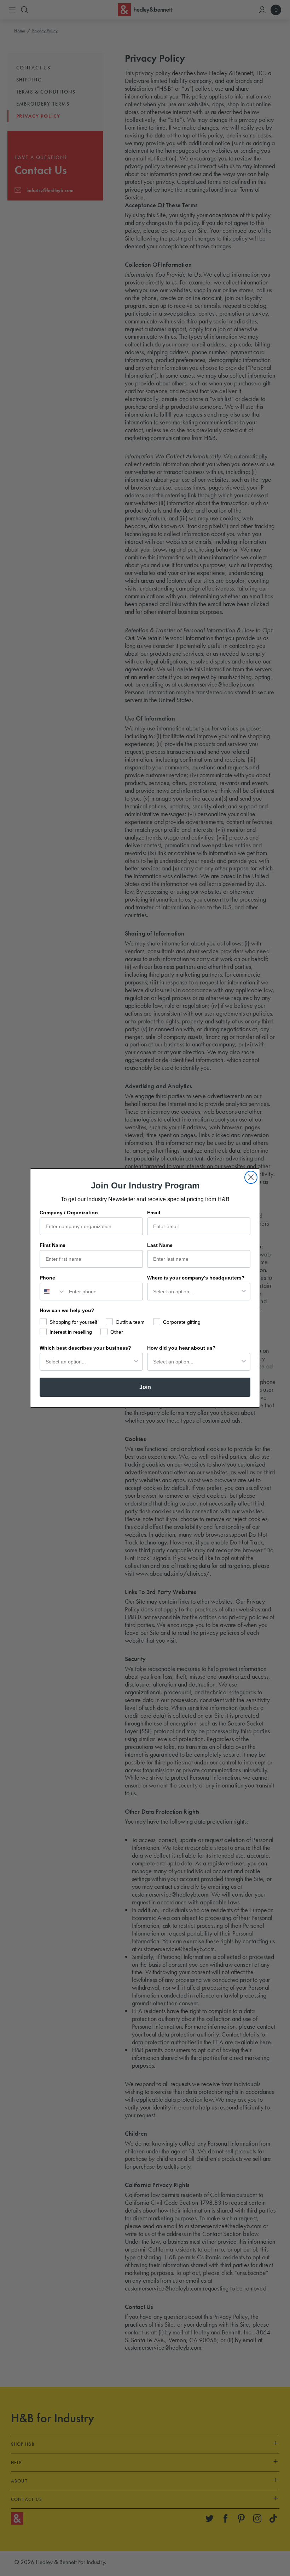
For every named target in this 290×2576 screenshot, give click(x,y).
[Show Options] (244, 1292)
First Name (53, 1245)
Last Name (160, 1245)
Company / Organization (69, 1213)
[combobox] (53, 1292)
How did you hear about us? (181, 1348)
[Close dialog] (251, 1177)
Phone (47, 1278)
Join (145, 1387)
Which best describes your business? (85, 1348)
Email (154, 1213)
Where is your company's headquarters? (196, 1278)
